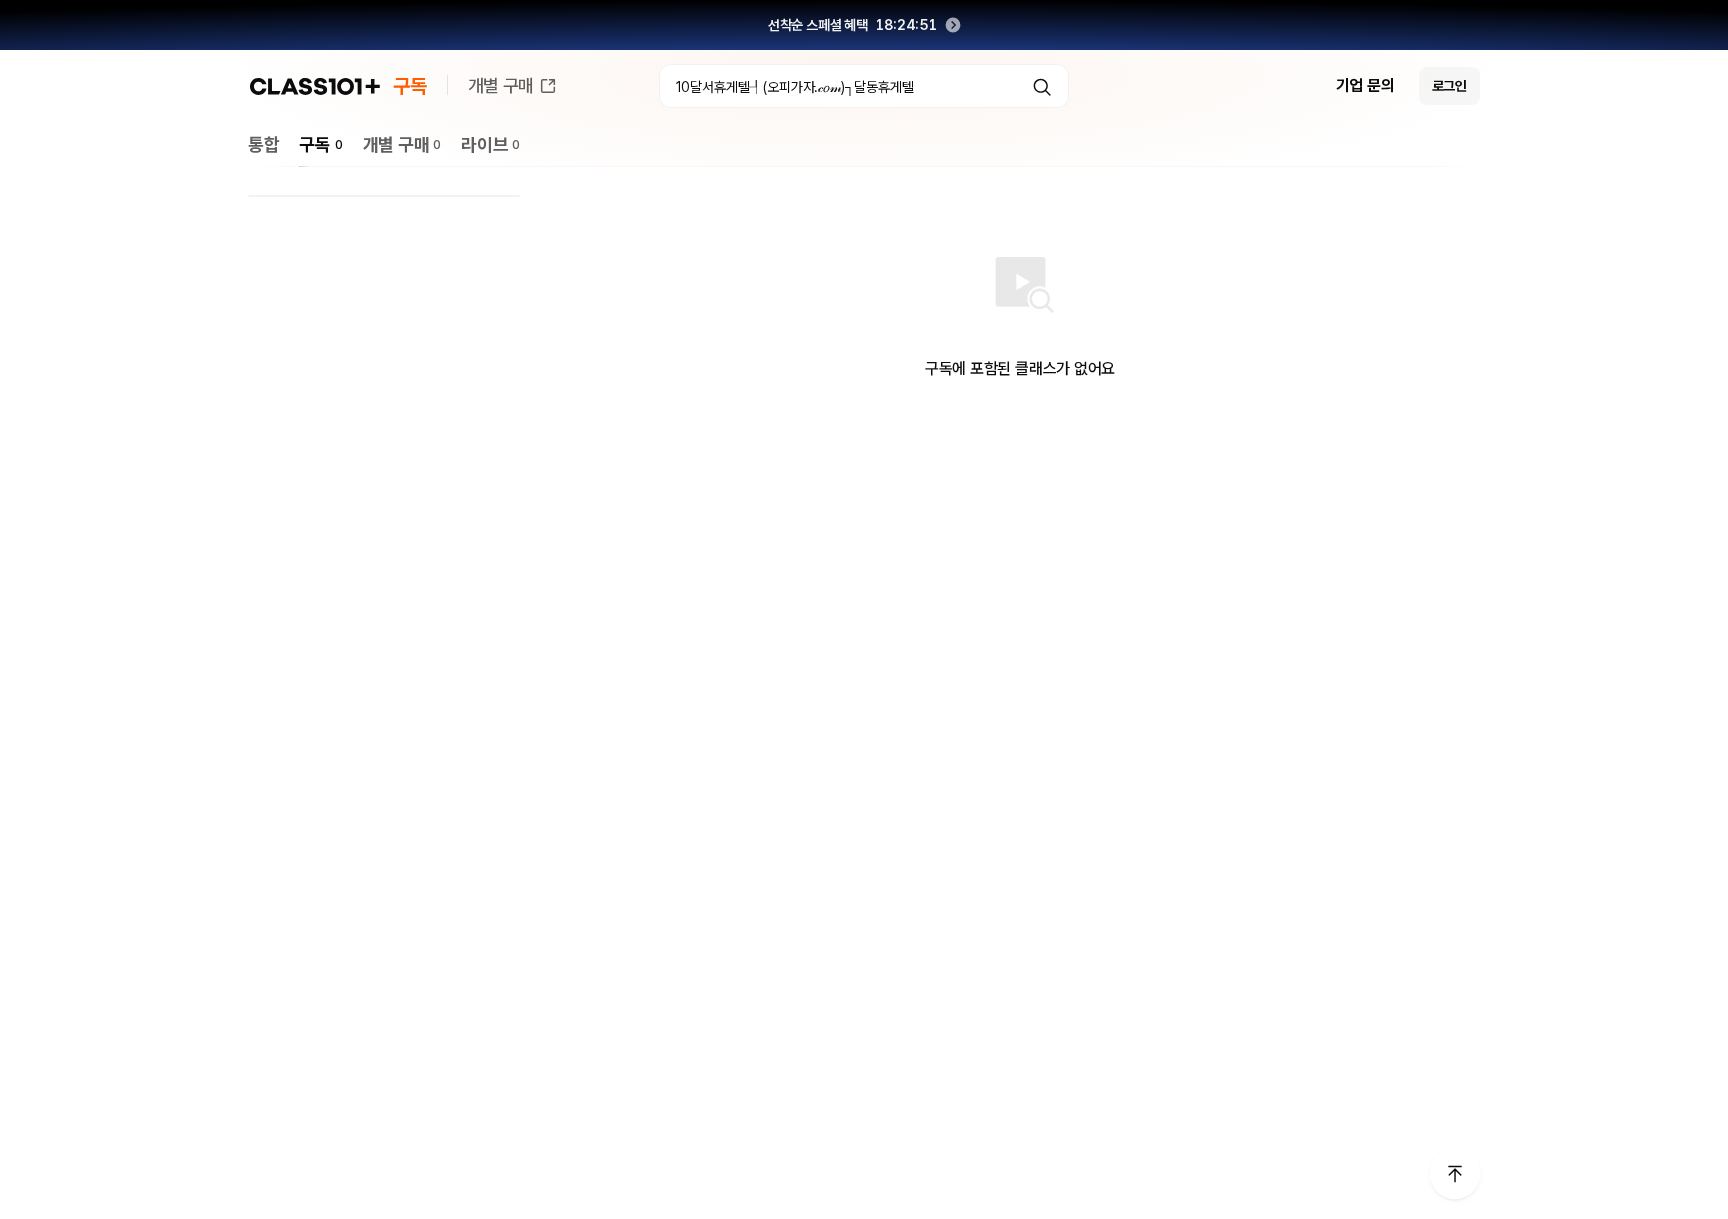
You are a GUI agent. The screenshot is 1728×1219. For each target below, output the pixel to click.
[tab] (263, 144)
